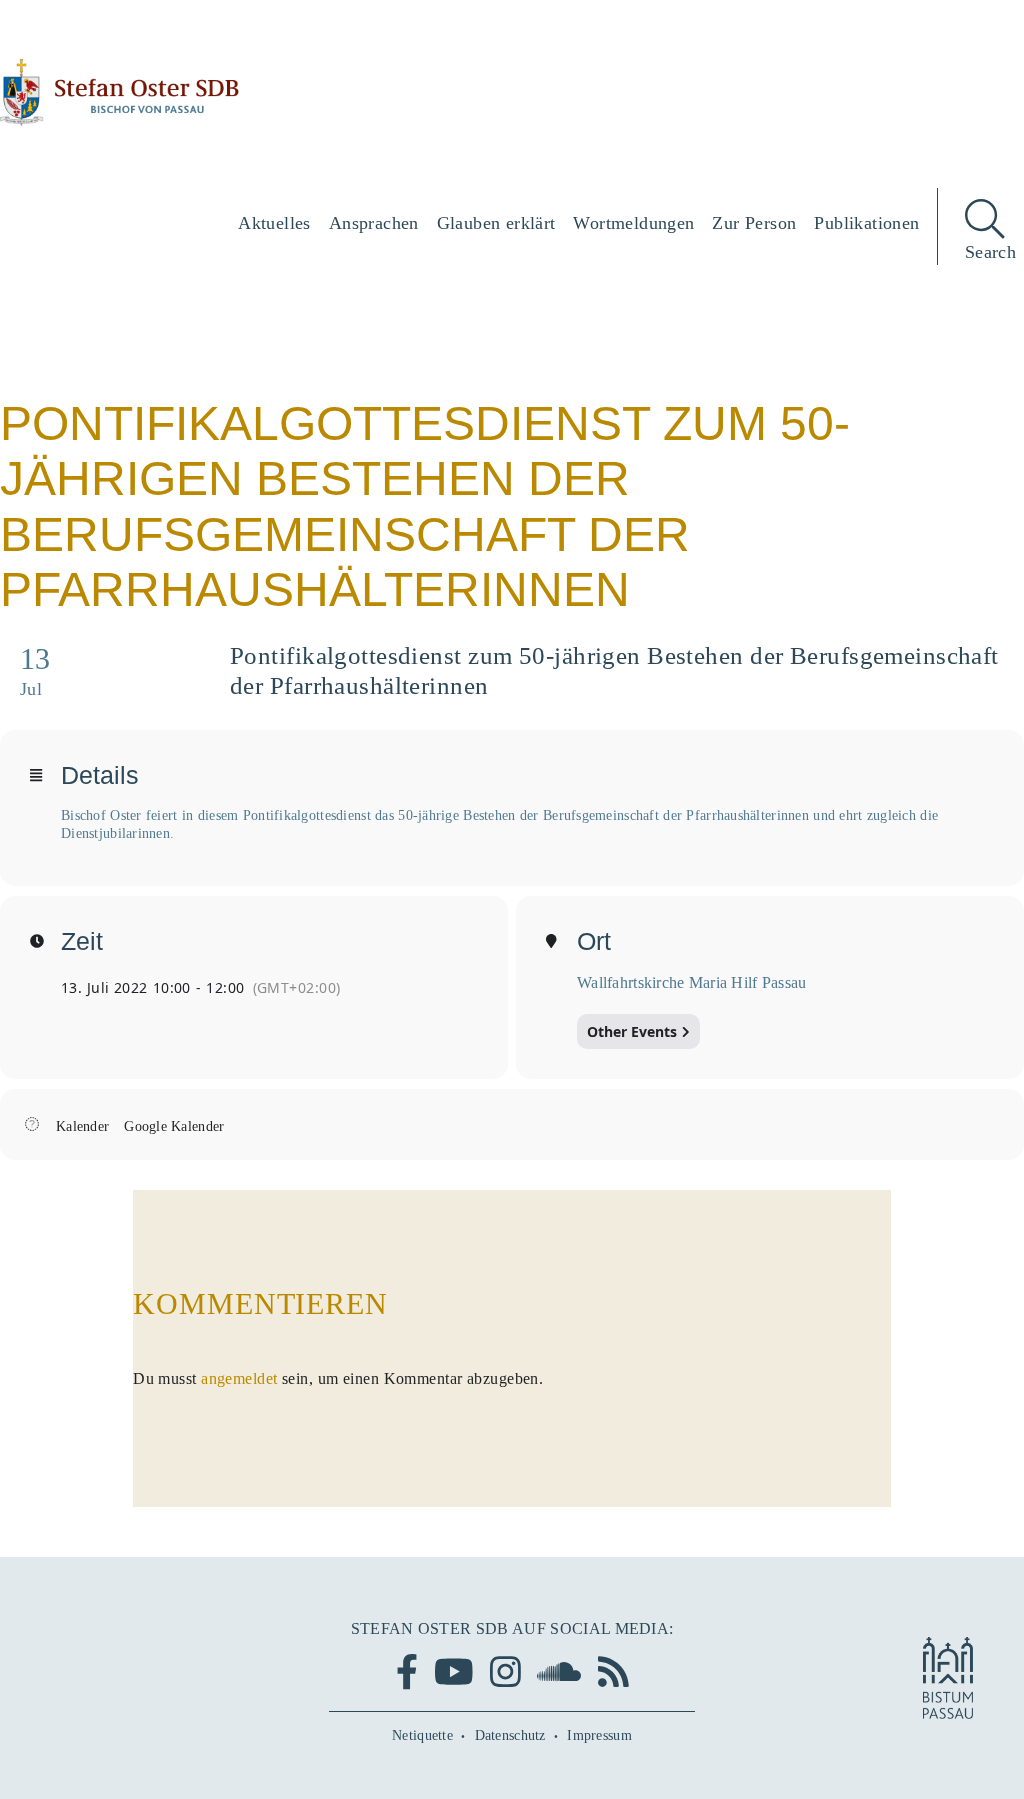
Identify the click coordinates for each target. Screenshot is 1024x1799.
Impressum (599, 1735)
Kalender (82, 1126)
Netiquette (422, 1735)
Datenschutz (510, 1735)
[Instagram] (505, 1671)
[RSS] (613, 1671)
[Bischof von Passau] (120, 92)
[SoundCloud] (559, 1671)
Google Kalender (174, 1126)
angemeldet (239, 1378)
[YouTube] (454, 1671)
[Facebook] (407, 1671)
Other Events (632, 1031)
